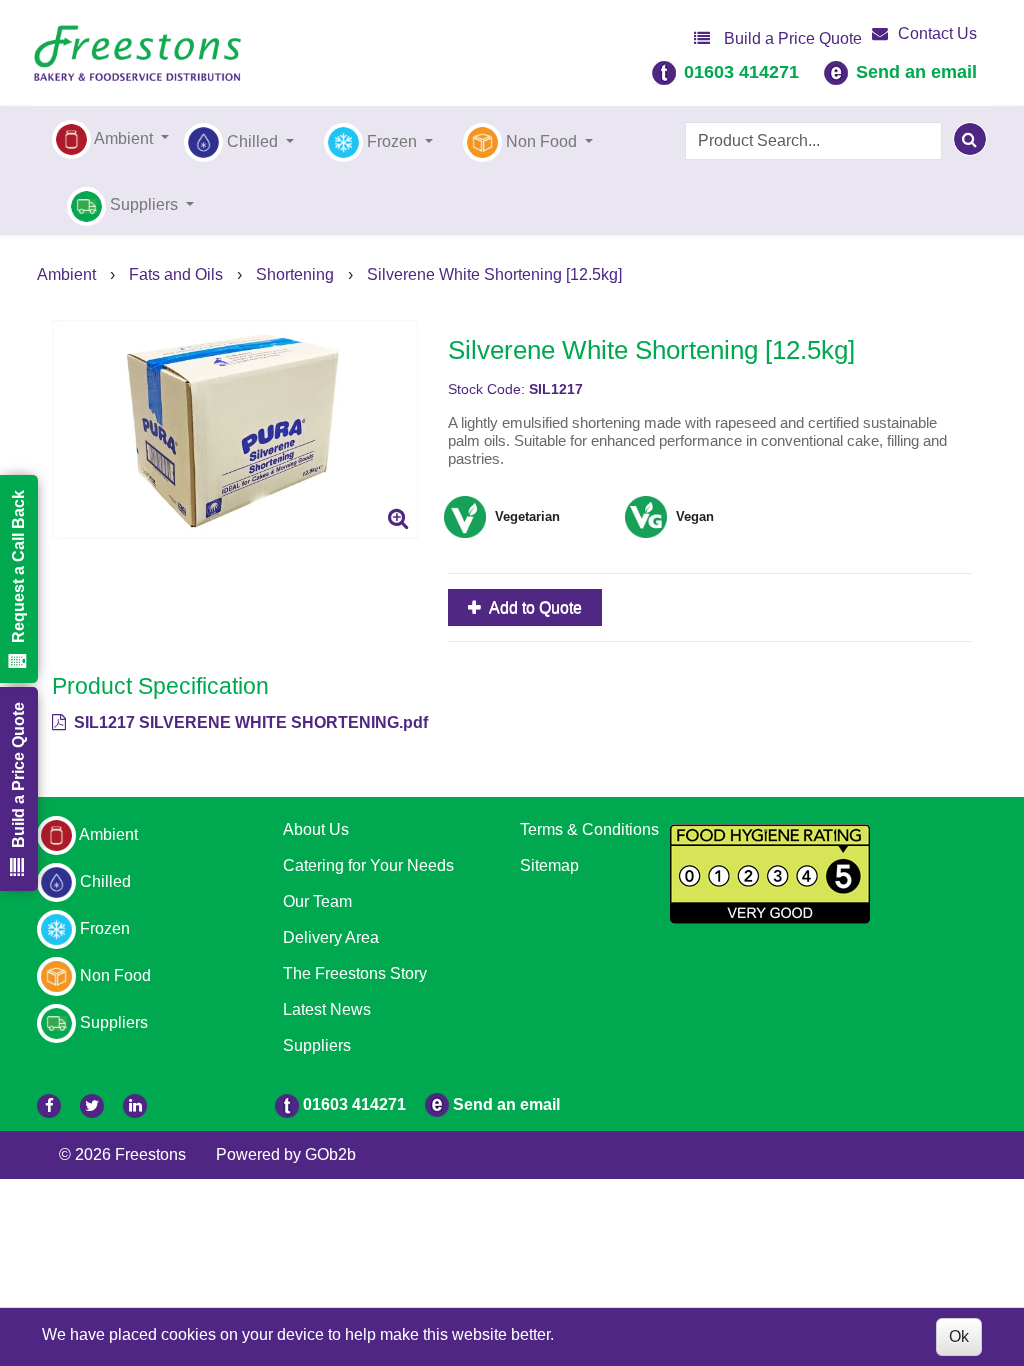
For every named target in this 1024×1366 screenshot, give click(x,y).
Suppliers (317, 1045)
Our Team (317, 901)
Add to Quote (534, 607)
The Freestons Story (355, 973)
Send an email (916, 72)
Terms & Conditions (589, 829)
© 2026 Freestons (122, 1154)
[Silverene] (235, 429)
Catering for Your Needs (368, 865)
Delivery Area (331, 937)
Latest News (327, 1009)
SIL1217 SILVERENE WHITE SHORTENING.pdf (249, 722)
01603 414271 (741, 72)
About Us (316, 829)
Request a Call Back (18, 566)
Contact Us (937, 33)
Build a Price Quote (791, 38)
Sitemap (549, 865)
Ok (959, 1336)
